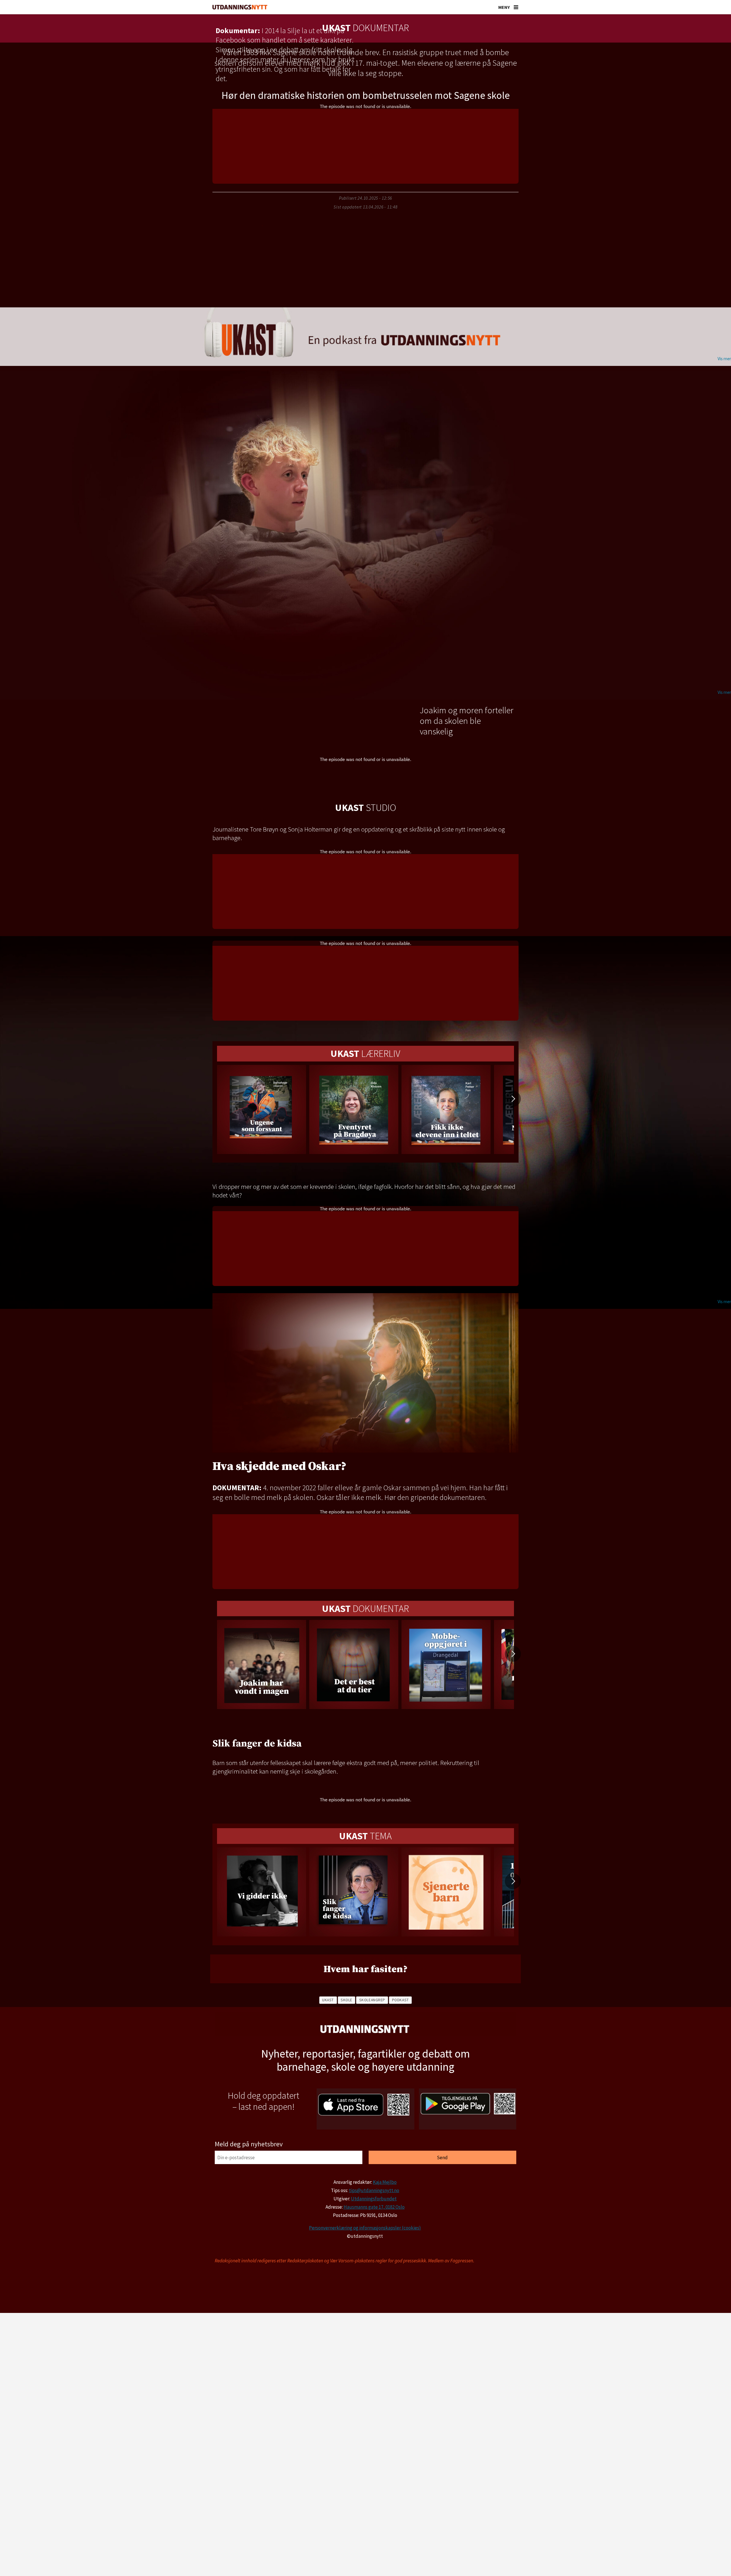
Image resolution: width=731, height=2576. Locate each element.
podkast (400, 2000)
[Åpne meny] (516, 7)
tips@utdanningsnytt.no (374, 2190)
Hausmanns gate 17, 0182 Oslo (374, 2207)
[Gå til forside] (240, 7)
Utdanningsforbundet (374, 2199)
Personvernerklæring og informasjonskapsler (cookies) (365, 2228)
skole (347, 2000)
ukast (328, 2000)
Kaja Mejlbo (385, 2182)
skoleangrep (372, 2000)
